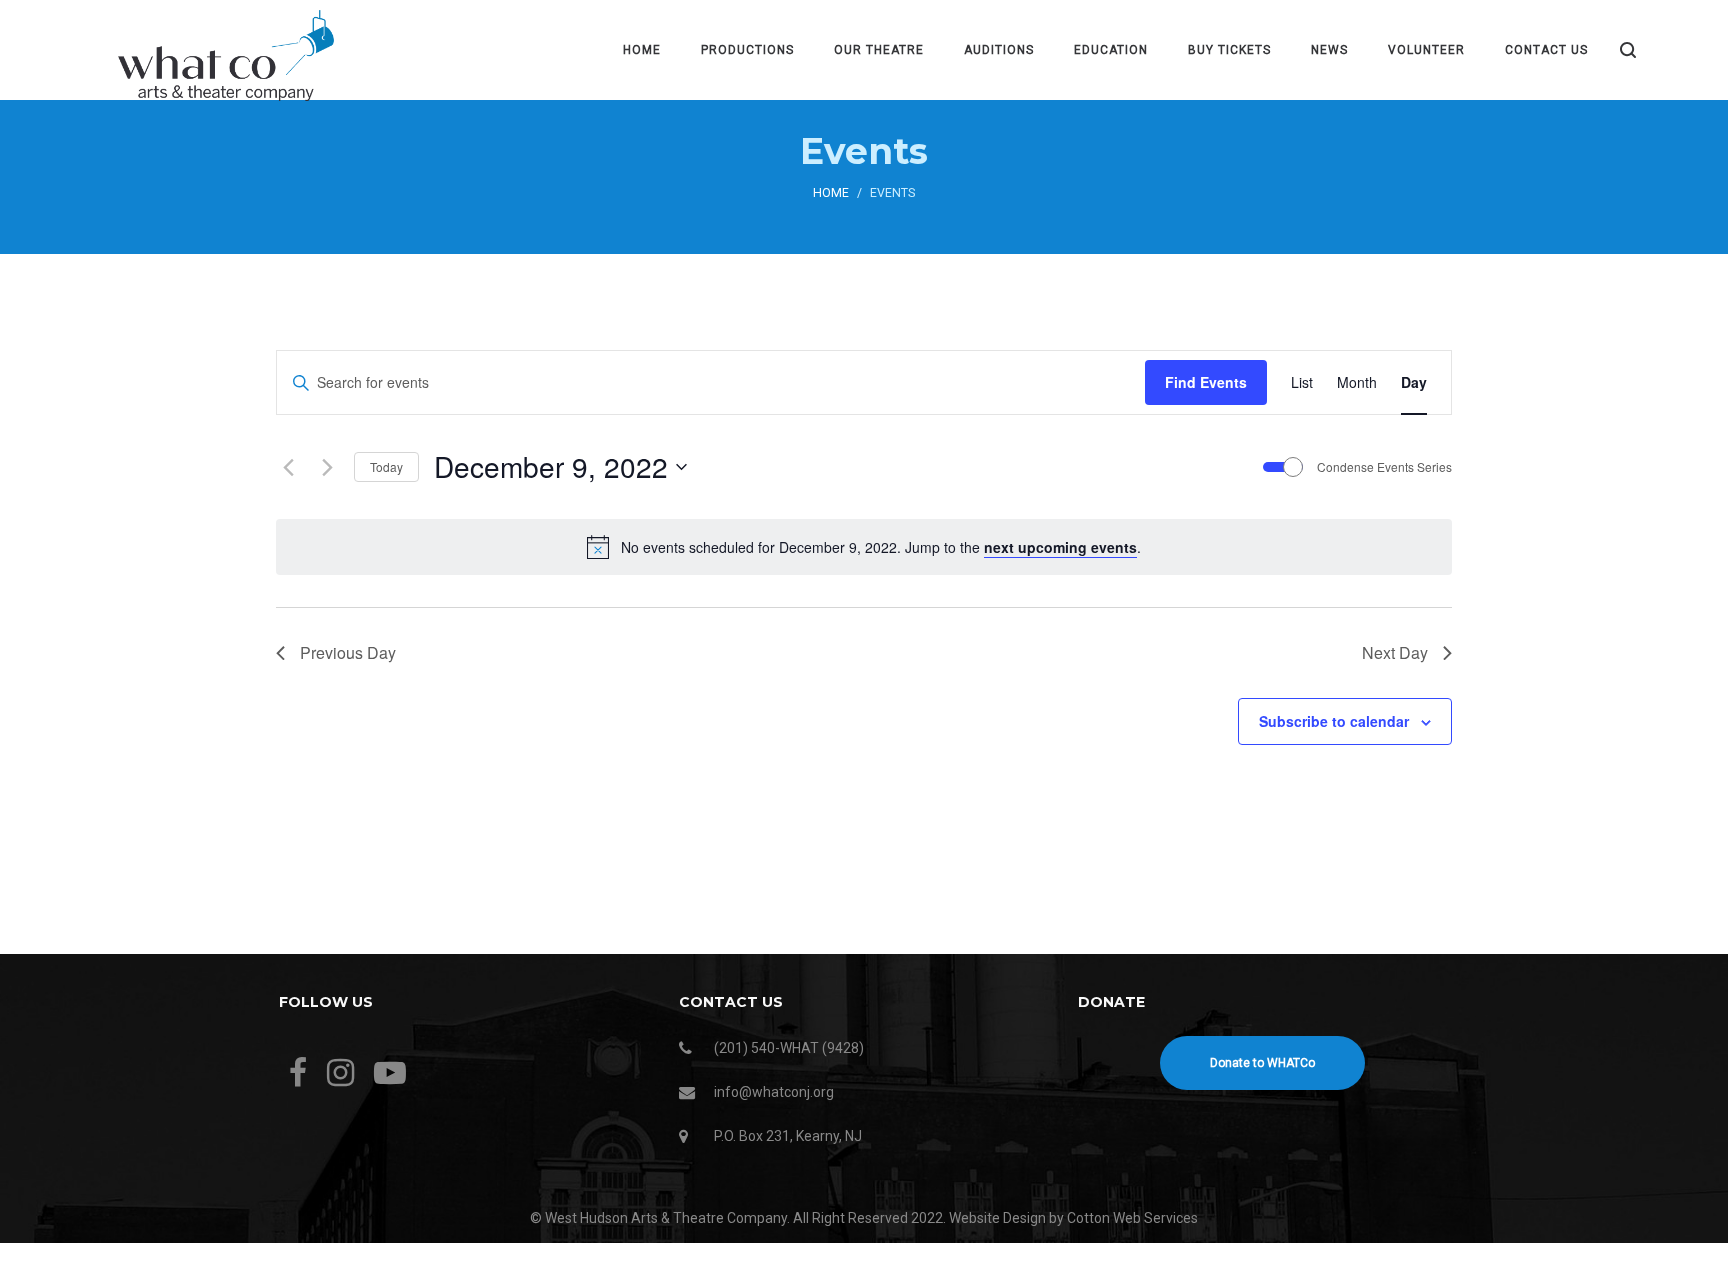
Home (831, 193)
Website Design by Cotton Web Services (1073, 1218)
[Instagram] (340, 1073)
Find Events (1206, 382)
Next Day (1395, 652)
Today (386, 466)
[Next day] (327, 467)
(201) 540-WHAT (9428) (789, 1048)
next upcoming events (1060, 547)
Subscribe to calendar (1334, 721)
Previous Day (348, 652)
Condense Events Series (1384, 467)
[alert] (864, 547)
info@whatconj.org (774, 1092)
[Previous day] (288, 467)
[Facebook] (298, 1073)
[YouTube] (390, 1073)
